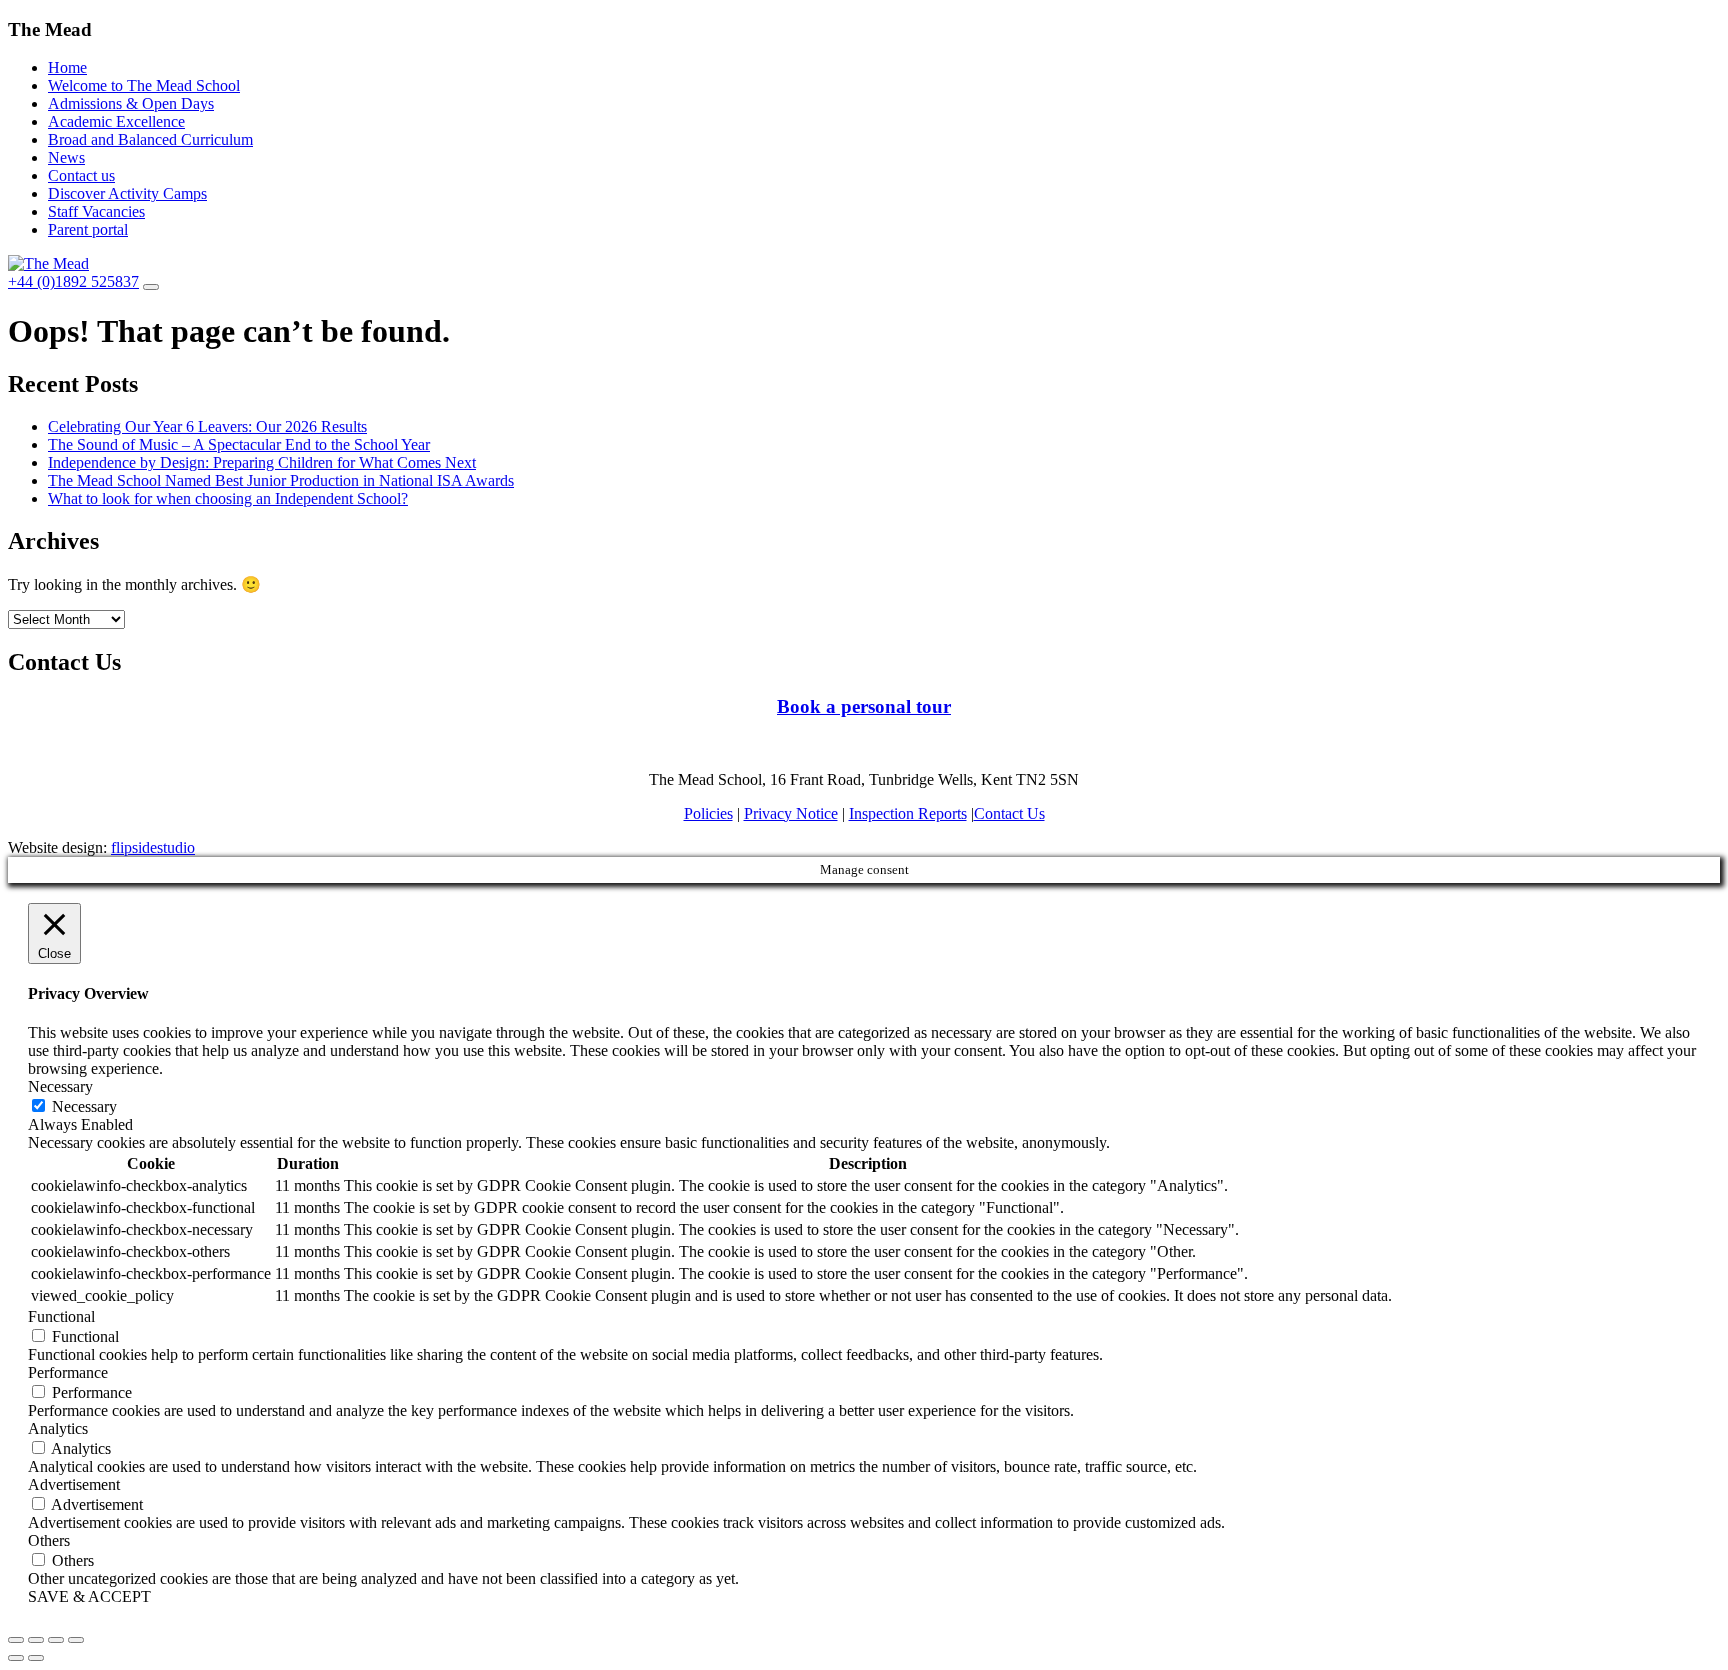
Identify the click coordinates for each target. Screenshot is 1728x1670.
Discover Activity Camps (127, 193)
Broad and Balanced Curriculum (150, 139)
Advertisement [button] (74, 1484)
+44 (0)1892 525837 (73, 281)
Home (67, 67)
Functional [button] (61, 1316)
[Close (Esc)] (16, 1640)
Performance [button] (68, 1372)
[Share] (36, 1640)
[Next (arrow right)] (36, 1658)
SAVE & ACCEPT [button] (89, 1596)
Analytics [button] (58, 1428)
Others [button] (49, 1540)
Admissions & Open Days (131, 103)
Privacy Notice (791, 813)
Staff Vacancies (96, 211)
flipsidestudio (153, 847)
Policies (708, 813)
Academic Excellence (116, 121)
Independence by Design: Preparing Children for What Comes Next (262, 462)
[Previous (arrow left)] (16, 1658)
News (66, 157)
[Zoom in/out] (76, 1640)
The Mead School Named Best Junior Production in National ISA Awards (281, 480)
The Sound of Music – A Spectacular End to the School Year (239, 444)
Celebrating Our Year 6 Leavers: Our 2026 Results (207, 426)
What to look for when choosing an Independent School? (228, 498)
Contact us (81, 175)
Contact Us (1009, 813)
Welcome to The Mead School (144, 85)
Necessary (84, 1106)
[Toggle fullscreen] (56, 1640)
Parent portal (88, 229)
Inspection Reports (908, 813)
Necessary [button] (60, 1086)
